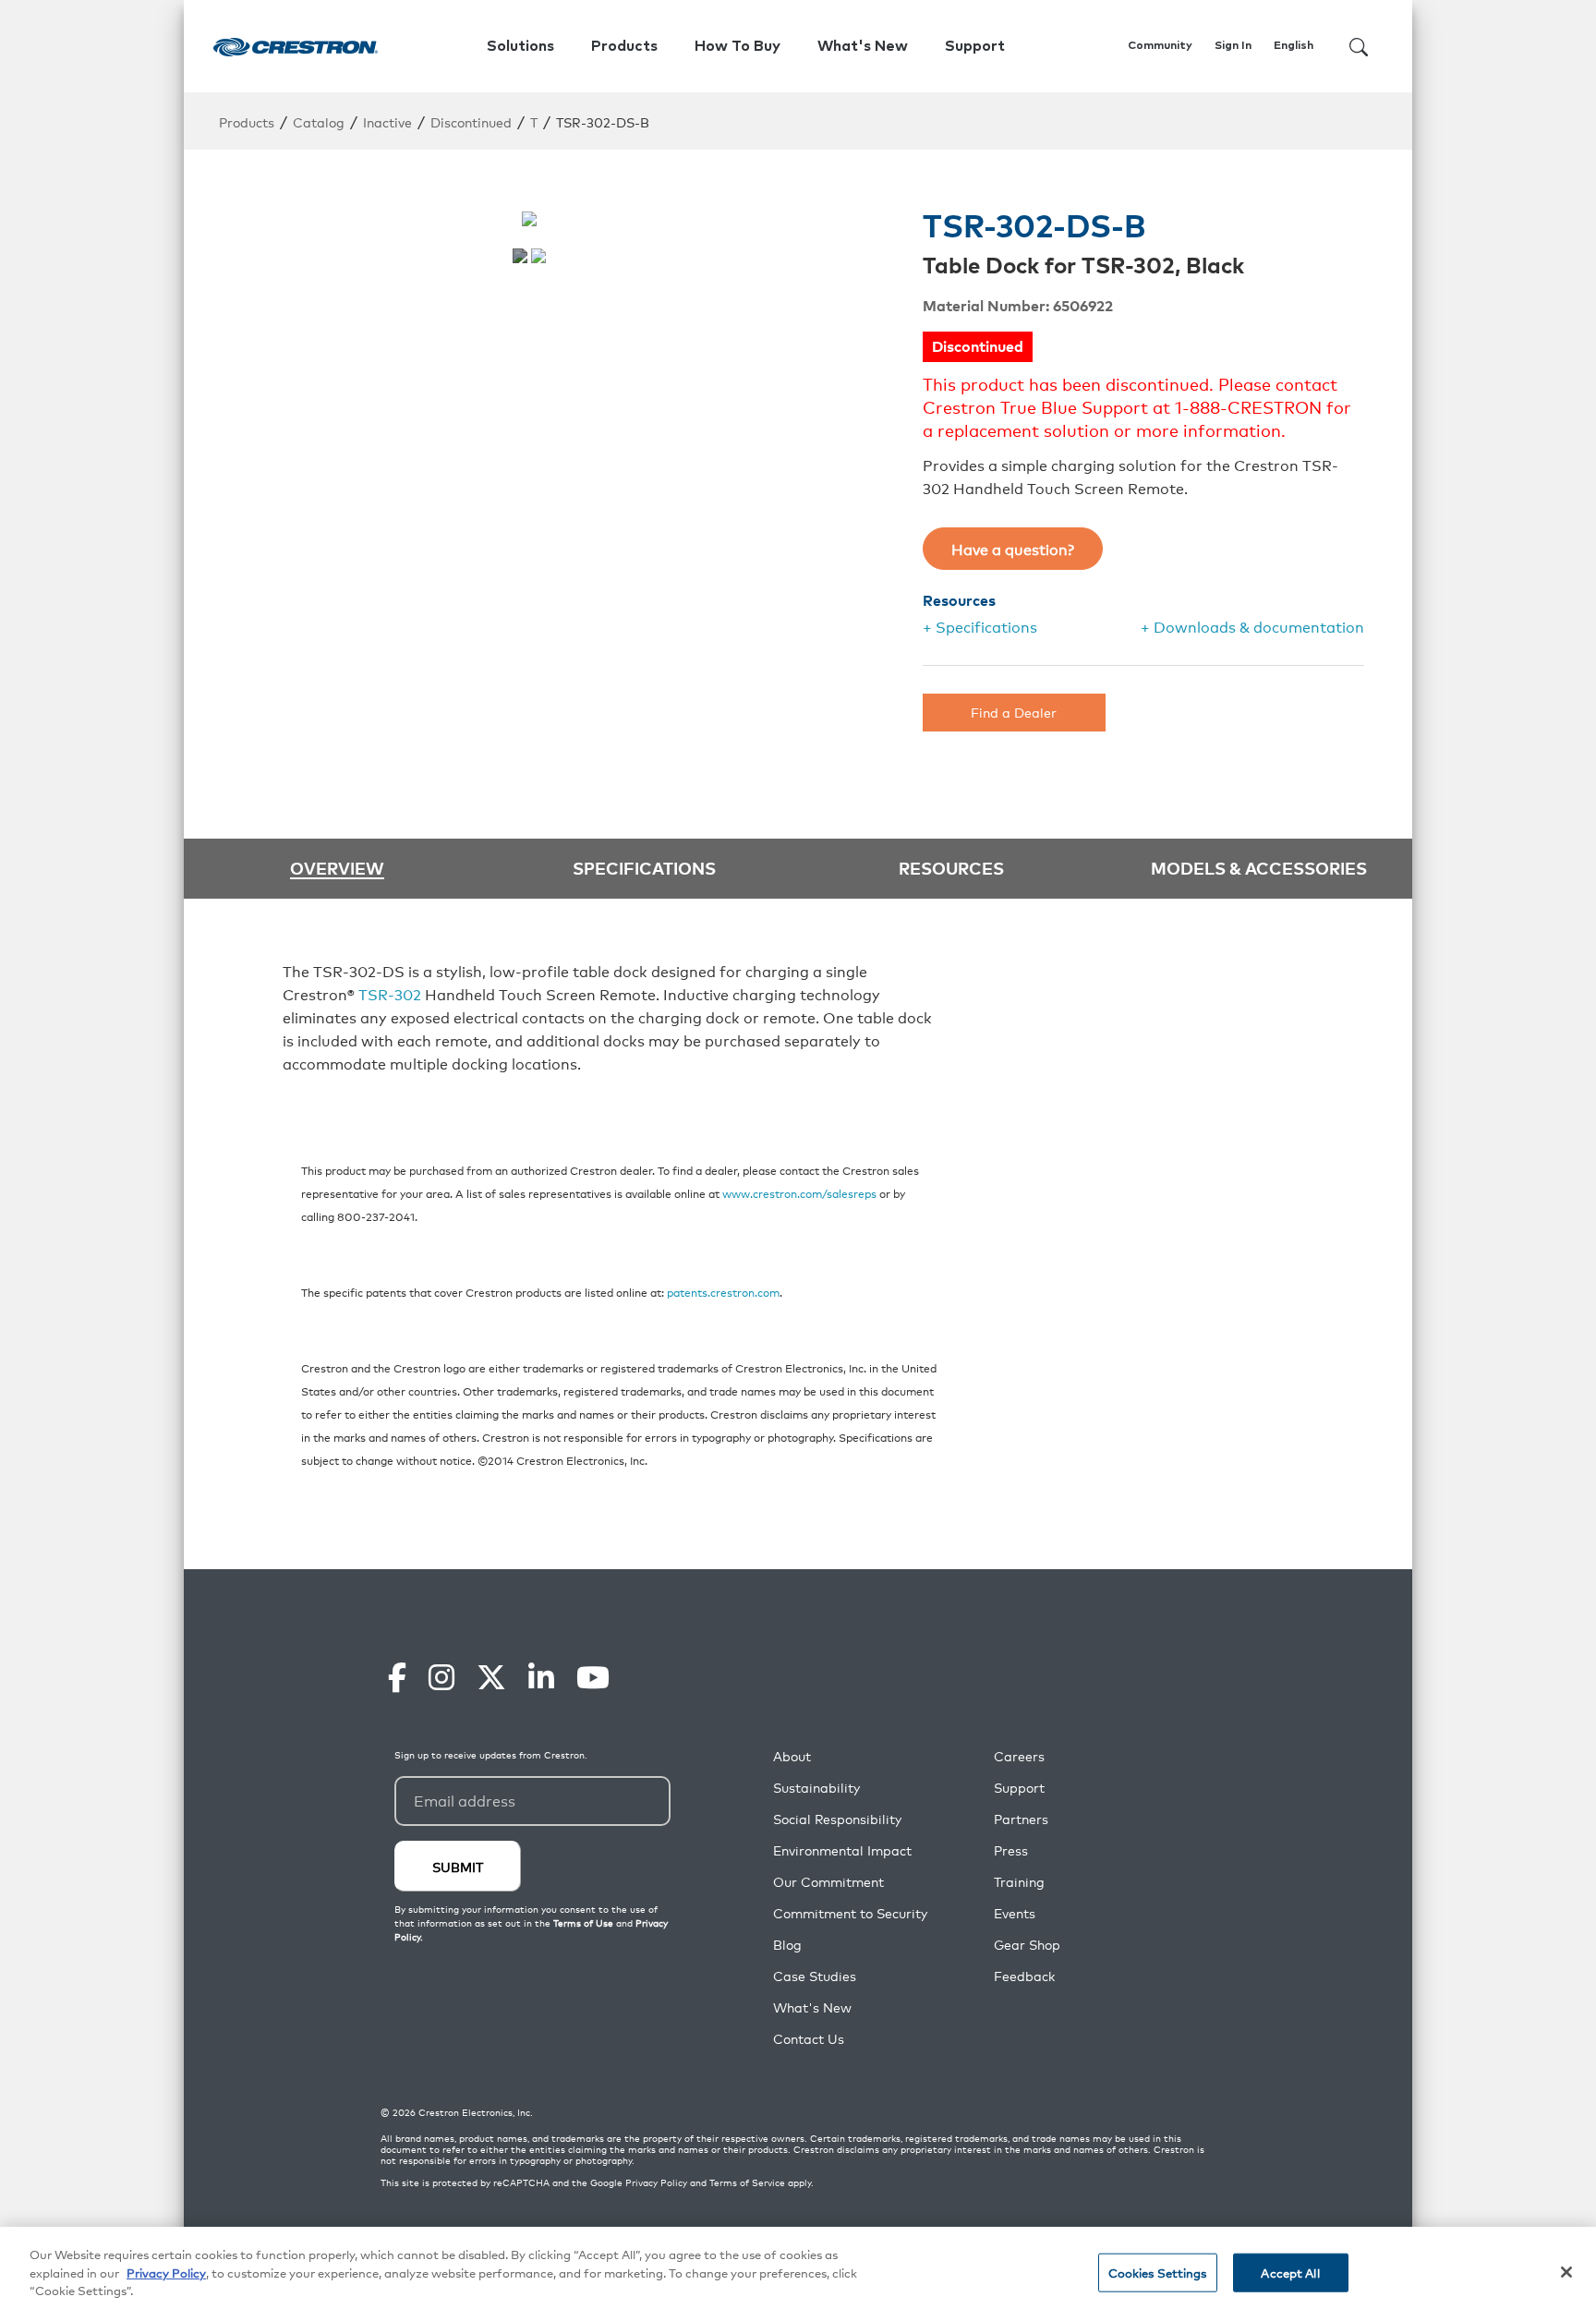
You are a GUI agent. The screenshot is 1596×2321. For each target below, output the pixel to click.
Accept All (1290, 2273)
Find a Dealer (1014, 712)
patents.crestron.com (723, 1292)
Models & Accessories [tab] (1259, 867)
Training (1019, 1882)
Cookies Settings (1158, 2273)
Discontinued (471, 121)
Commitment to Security (850, 1913)
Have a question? (1013, 549)
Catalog (319, 121)
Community (1160, 46)
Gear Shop (1027, 1945)
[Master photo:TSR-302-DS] (520, 256)
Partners (1021, 1819)
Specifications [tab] (644, 867)
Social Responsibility (837, 1819)
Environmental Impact (842, 1850)
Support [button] (975, 46)
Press (1011, 1850)
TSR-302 (390, 994)
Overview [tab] (337, 869)
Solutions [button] (520, 46)
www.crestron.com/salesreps (799, 1193)
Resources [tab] (951, 867)
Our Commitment (828, 1882)
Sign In (1233, 46)
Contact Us (809, 2039)
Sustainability (816, 1788)
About (792, 1756)
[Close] (1566, 2272)
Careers (1019, 1756)
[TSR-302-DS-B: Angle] (538, 256)
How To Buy (738, 46)
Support (1019, 1788)
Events (1015, 1913)
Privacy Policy (656, 2182)
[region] (798, 2274)
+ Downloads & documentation (1252, 626)
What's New (863, 46)
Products (247, 121)
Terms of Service (747, 2182)
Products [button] (624, 46)
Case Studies (815, 1976)
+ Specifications (980, 626)
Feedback (1024, 1976)
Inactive (387, 121)
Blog (787, 1945)
